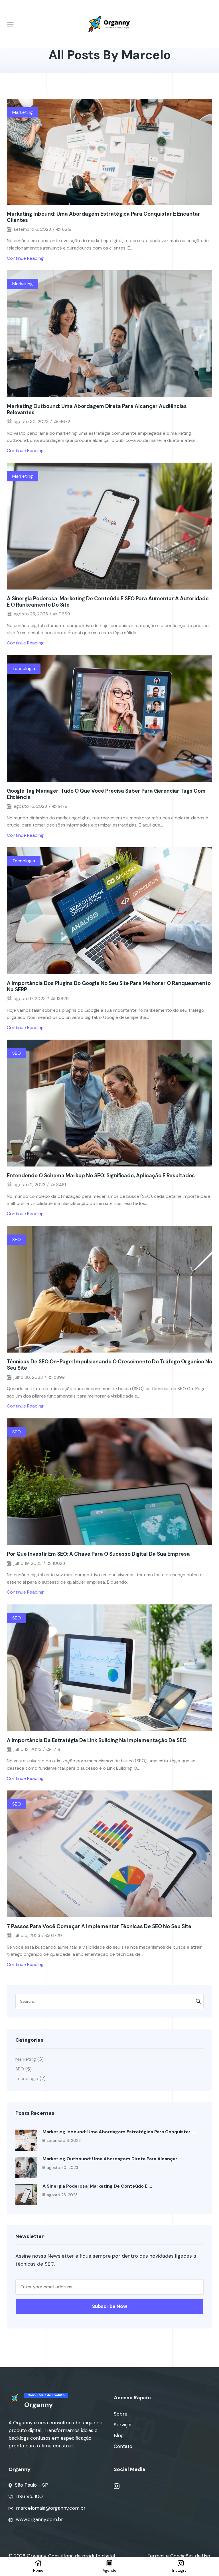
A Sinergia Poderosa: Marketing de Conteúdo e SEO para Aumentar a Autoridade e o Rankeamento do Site (108, 602)
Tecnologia (24, 668)
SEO (17, 1053)
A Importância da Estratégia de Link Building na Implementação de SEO (97, 1740)
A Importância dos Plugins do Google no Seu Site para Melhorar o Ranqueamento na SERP (109, 986)
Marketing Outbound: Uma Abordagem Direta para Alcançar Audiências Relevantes (97, 409)
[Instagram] (117, 2486)
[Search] (198, 2001)
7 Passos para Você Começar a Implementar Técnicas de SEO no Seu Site (99, 1926)
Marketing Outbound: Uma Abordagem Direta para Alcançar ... (112, 2159)
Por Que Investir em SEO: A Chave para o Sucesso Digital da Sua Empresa (98, 1554)
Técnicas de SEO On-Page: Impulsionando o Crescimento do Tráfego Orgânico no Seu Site (109, 1365)
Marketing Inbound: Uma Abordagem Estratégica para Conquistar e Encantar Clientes (104, 217)
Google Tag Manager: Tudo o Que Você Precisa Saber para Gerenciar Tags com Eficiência (106, 794)
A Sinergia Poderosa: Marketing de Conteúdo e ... (97, 2186)
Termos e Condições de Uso (179, 2556)
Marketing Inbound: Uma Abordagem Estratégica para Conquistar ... (119, 2132)
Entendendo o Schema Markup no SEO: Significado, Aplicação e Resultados (101, 1176)
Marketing (23, 112)
